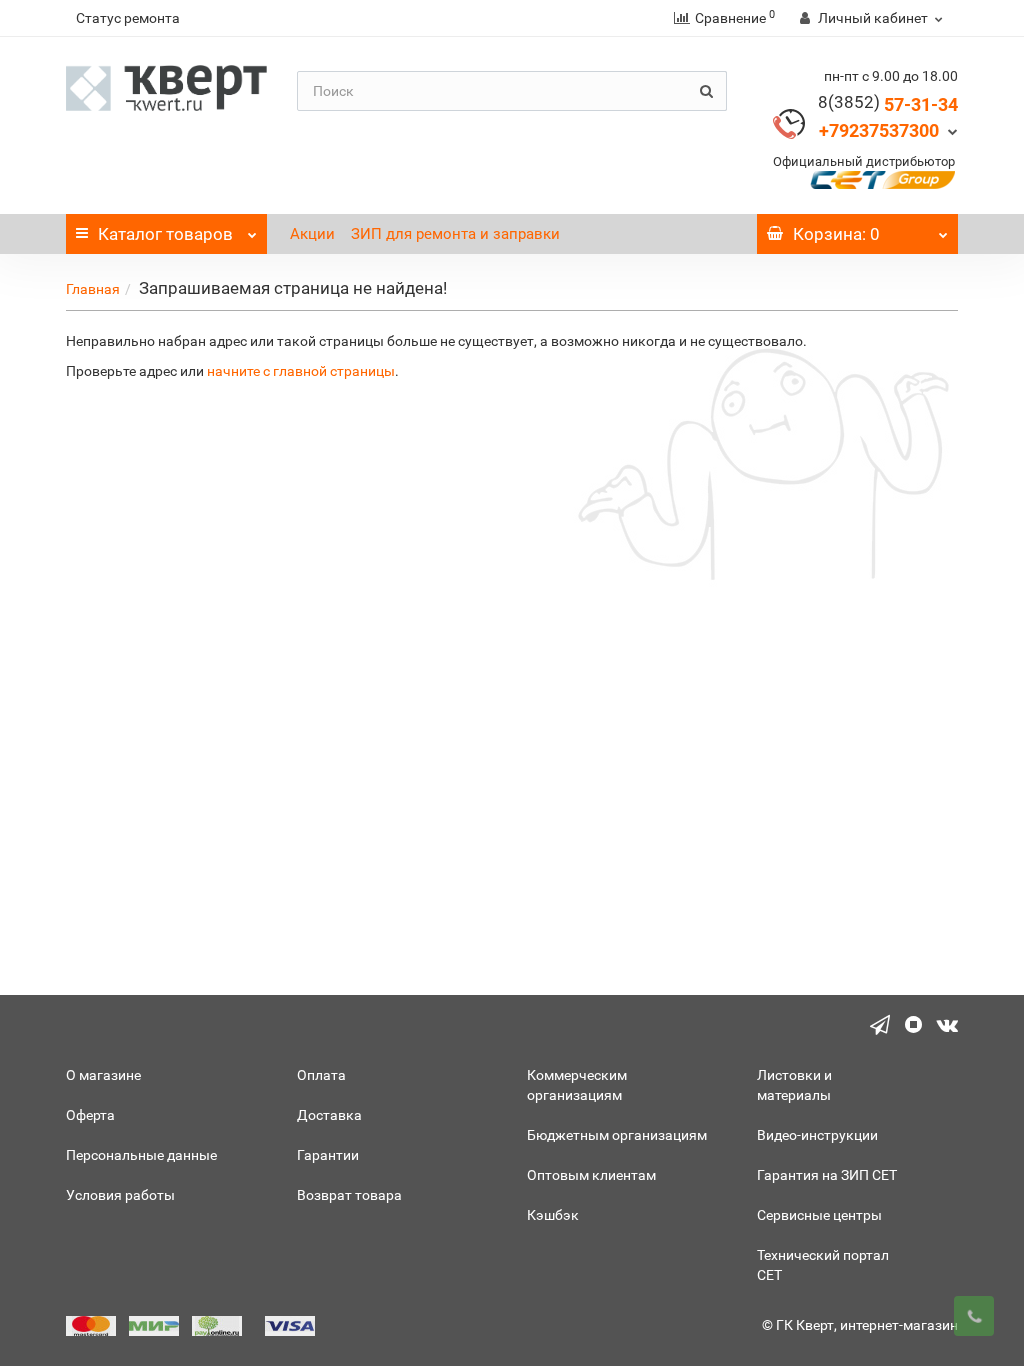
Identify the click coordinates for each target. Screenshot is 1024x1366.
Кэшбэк (553, 1215)
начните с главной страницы (301, 371)
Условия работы (120, 1195)
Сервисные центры (819, 1215)
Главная (93, 289)
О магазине (103, 1075)
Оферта (90, 1115)
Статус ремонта (128, 18)
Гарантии (328, 1155)
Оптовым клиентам (591, 1175)
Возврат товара (349, 1195)
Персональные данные (141, 1155)
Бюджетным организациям (617, 1135)
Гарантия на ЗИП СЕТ (827, 1175)
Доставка (329, 1115)
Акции (312, 234)
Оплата (321, 1075)
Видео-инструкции (817, 1135)
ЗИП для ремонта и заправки (455, 234)
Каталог (165, 234)
